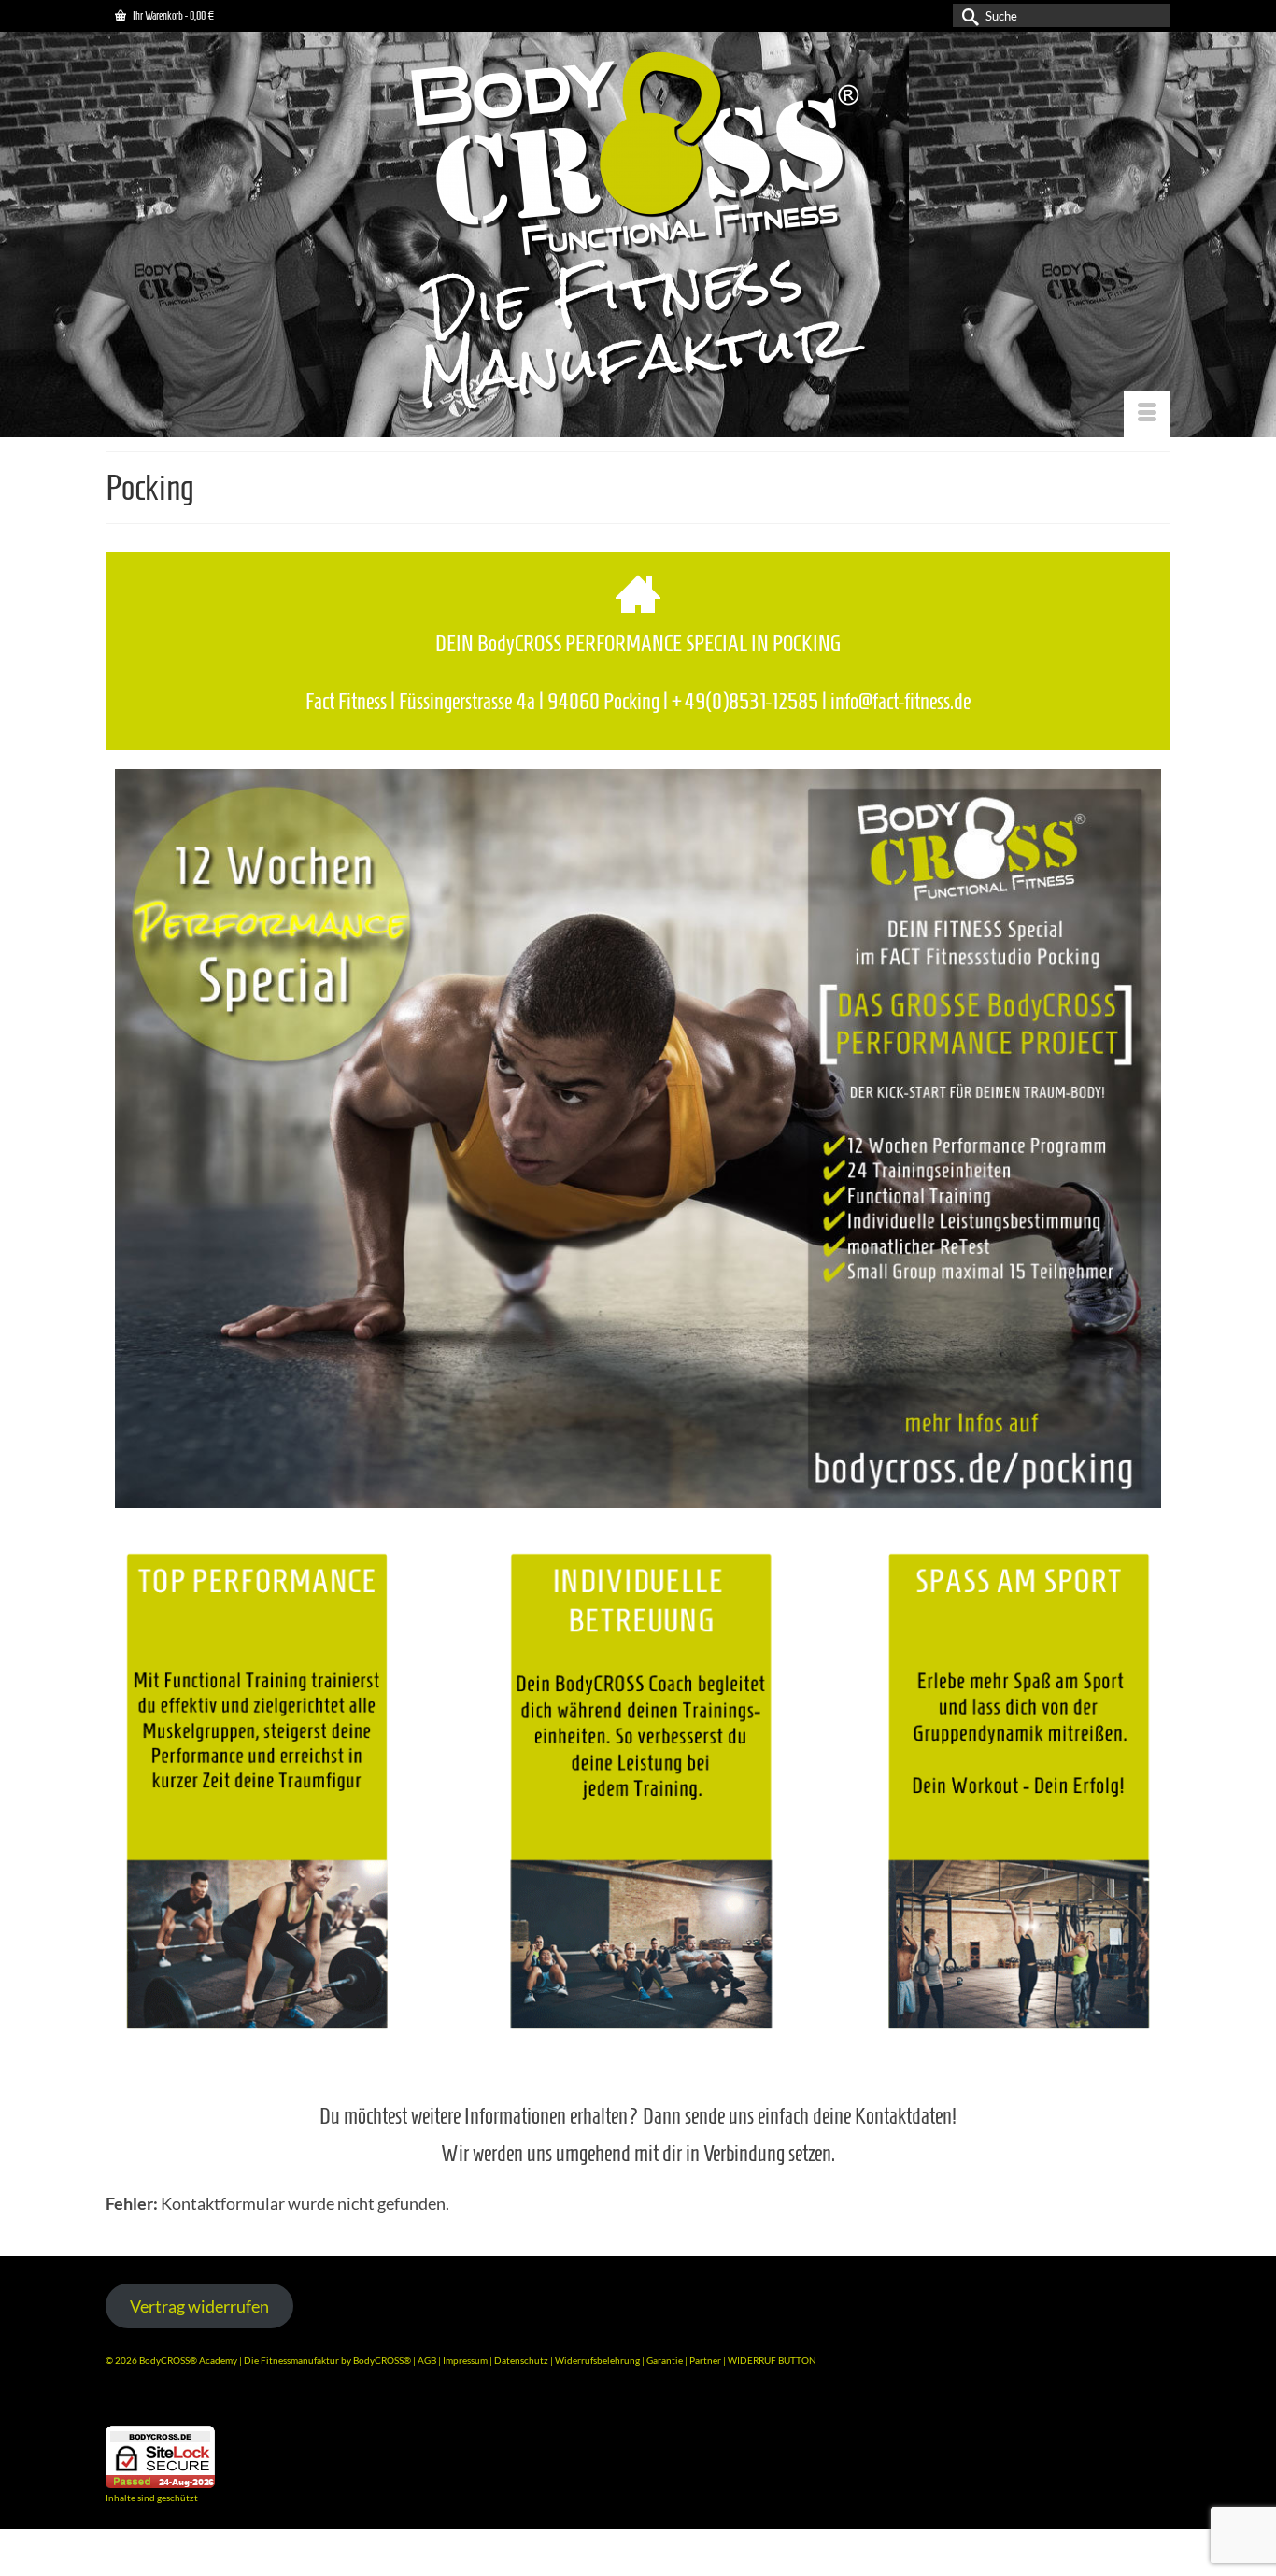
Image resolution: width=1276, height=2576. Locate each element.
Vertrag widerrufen (199, 2306)
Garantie (666, 2360)
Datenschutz (522, 2360)
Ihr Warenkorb (172, 15)
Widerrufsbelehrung (598, 2360)
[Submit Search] (967, 15)
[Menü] (1147, 414)
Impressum (465, 2360)
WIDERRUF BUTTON (772, 2360)
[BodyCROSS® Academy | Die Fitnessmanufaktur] (638, 234)
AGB (427, 2360)
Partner (706, 2360)
